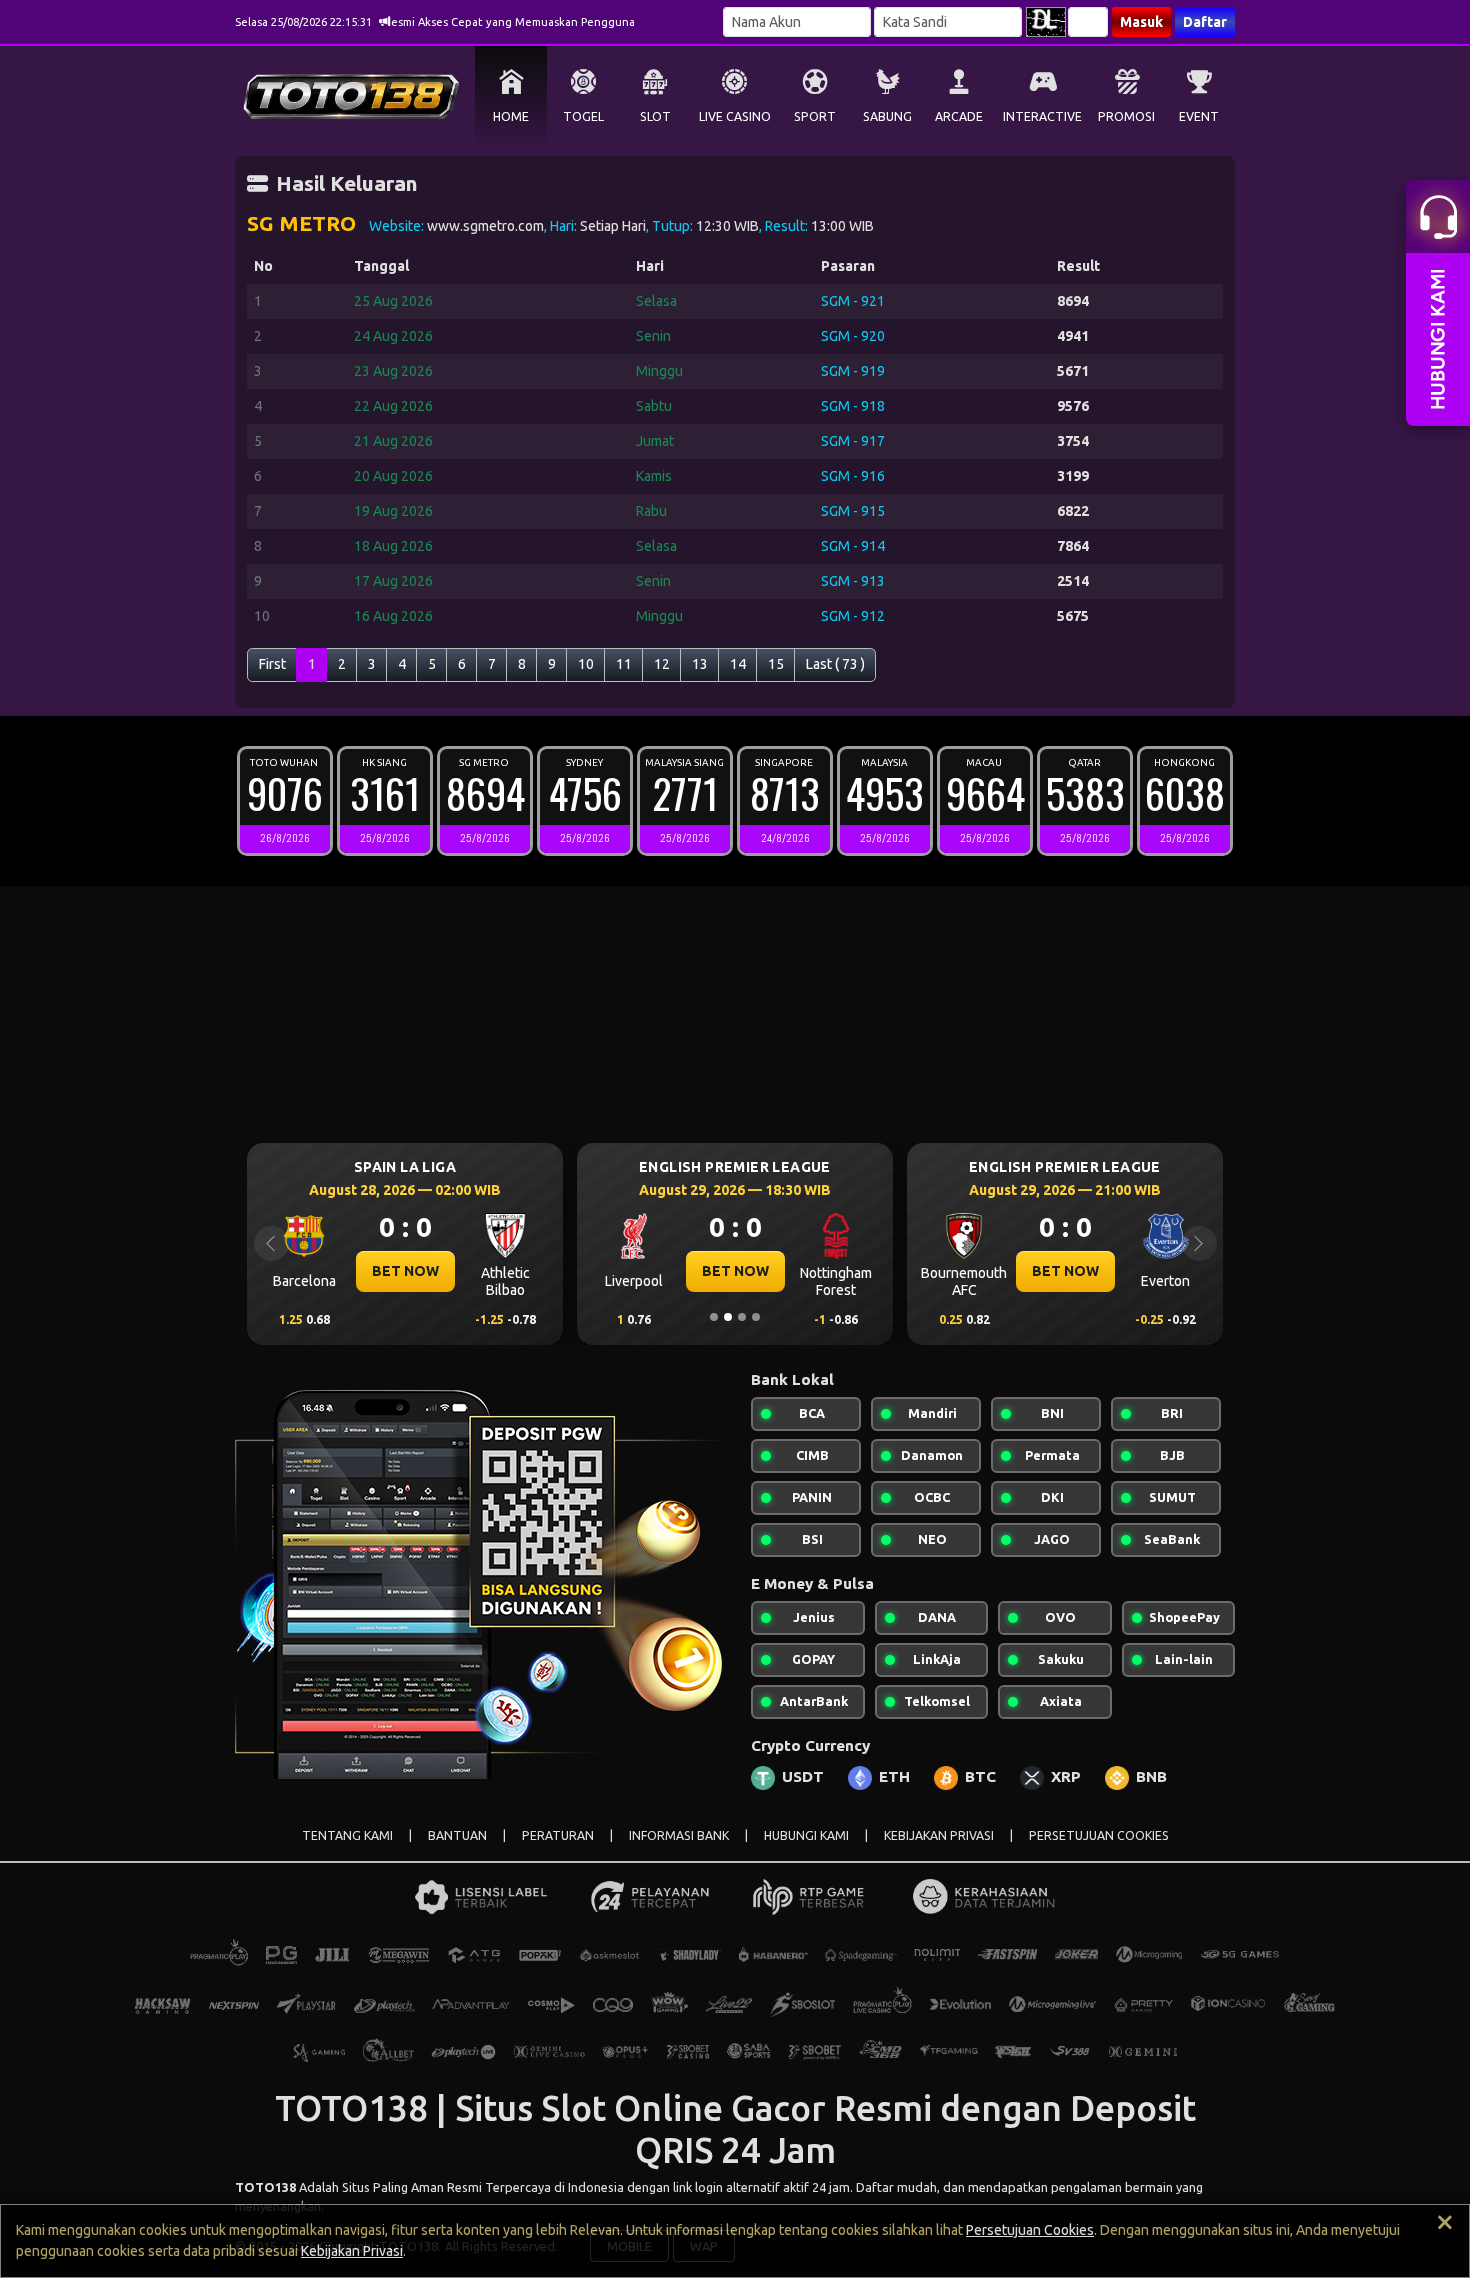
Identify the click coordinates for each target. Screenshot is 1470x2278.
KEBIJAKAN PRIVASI (939, 1835)
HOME (511, 116)
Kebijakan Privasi (352, 2251)
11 (624, 664)
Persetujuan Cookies (1030, 2230)
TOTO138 (265, 2187)
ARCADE (959, 116)
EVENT (1199, 116)
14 (738, 664)
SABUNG (887, 116)
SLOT (655, 116)
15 (776, 664)
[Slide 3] (742, 1317)
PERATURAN (558, 1835)
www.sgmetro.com (485, 226)
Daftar (1205, 22)
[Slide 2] (728, 1317)
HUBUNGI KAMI (806, 1835)
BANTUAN (457, 1835)
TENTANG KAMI (347, 1835)
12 (662, 664)
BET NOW (405, 1271)
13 (700, 664)
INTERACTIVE (1042, 116)
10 (586, 664)
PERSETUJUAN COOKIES (1099, 1835)
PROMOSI (1126, 116)
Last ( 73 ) (835, 664)
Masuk (1141, 22)
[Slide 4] (756, 1317)
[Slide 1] (714, 1317)
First (272, 664)
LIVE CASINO (735, 116)
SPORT (815, 116)
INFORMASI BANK (679, 1835)
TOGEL (583, 116)
